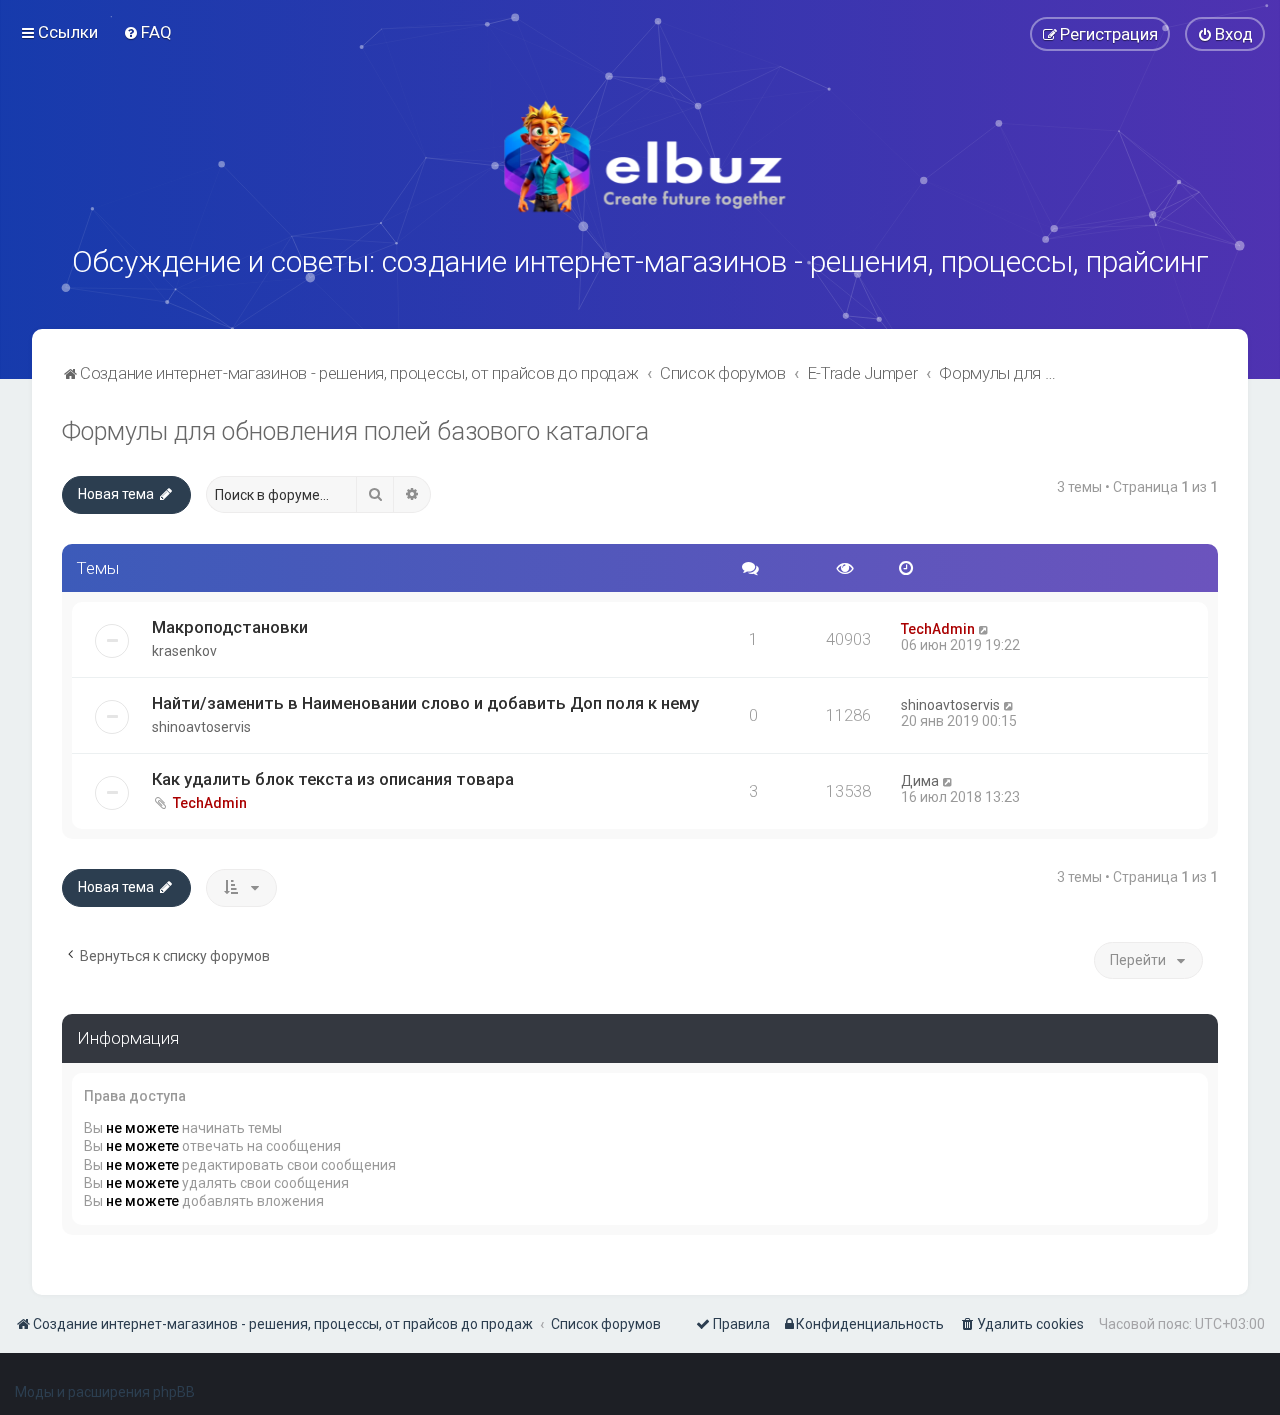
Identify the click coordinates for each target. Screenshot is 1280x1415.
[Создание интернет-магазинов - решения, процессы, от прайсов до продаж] (640, 157)
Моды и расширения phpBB (105, 1392)
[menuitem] (147, 32)
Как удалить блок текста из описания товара (333, 779)
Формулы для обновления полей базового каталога (355, 431)
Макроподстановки (230, 627)
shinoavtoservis (201, 727)
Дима (920, 781)
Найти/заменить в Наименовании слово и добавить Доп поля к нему (425, 703)
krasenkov (184, 651)
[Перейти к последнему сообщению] (984, 629)
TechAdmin (938, 629)
